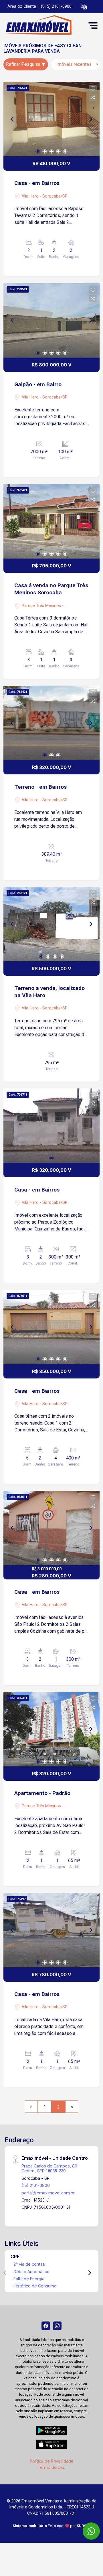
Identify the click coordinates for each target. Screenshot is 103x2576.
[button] (84, 7)
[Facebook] (46, 2326)
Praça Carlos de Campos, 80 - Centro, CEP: (51, 2168)
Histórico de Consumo (35, 2286)
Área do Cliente (22, 6)
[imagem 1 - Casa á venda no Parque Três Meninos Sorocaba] (51, 521)
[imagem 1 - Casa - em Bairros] (51, 119)
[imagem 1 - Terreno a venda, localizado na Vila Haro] (51, 924)
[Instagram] (57, 2326)
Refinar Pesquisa (24, 64)
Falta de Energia (29, 2279)
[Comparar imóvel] (93, 97)
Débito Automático (31, 2272)
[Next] (90, 119)
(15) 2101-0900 (36, 2185)
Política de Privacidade (52, 2461)
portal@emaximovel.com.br (48, 2193)
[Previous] (13, 119)
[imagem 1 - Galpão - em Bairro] (51, 320)
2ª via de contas (29, 2264)
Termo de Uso (51, 2467)
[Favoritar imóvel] (93, 89)
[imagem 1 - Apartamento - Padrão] (51, 1729)
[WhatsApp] (91, 2531)
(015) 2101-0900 (56, 6)
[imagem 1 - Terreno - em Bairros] (51, 723)
